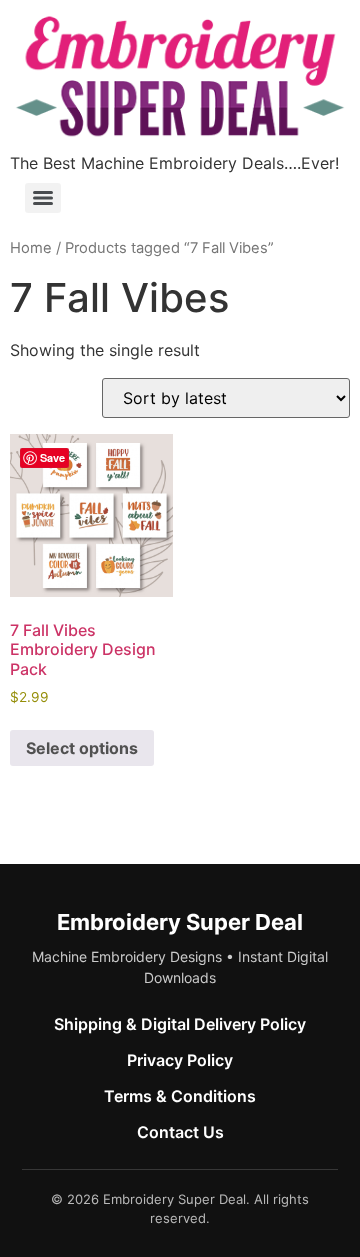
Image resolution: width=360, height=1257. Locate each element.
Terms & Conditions (180, 1096)
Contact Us (180, 1132)
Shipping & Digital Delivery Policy (180, 1024)
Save (52, 457)
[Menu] (43, 198)
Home (31, 248)
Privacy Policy (180, 1060)
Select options (82, 748)
